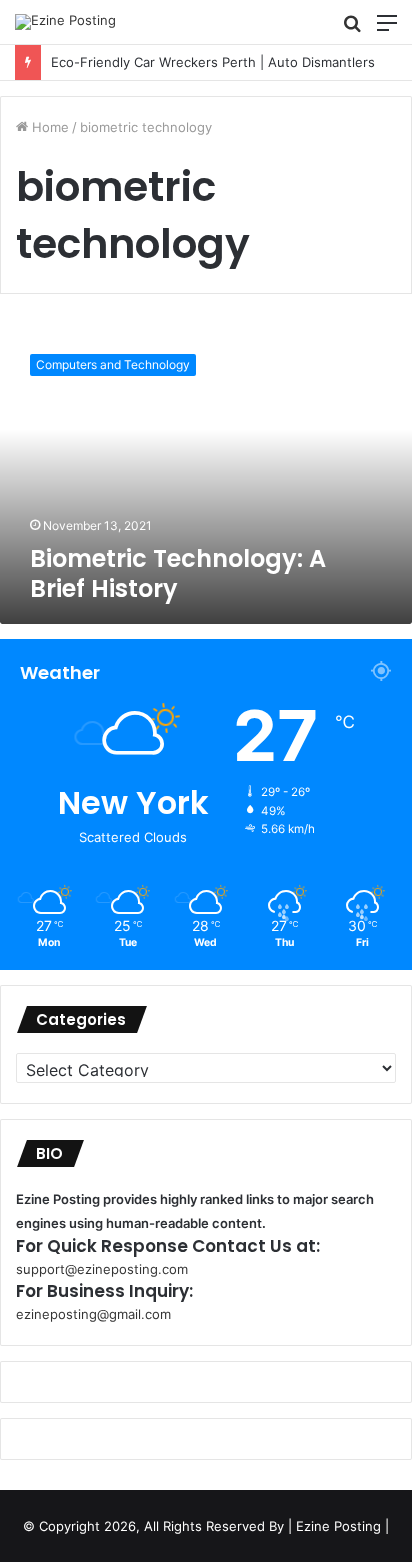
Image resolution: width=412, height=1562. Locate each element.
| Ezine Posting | (338, 1526)
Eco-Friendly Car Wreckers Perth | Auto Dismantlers (213, 62)
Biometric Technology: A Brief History (178, 573)
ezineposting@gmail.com (93, 1314)
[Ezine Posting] (65, 22)
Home (48, 127)
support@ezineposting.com (102, 1269)
